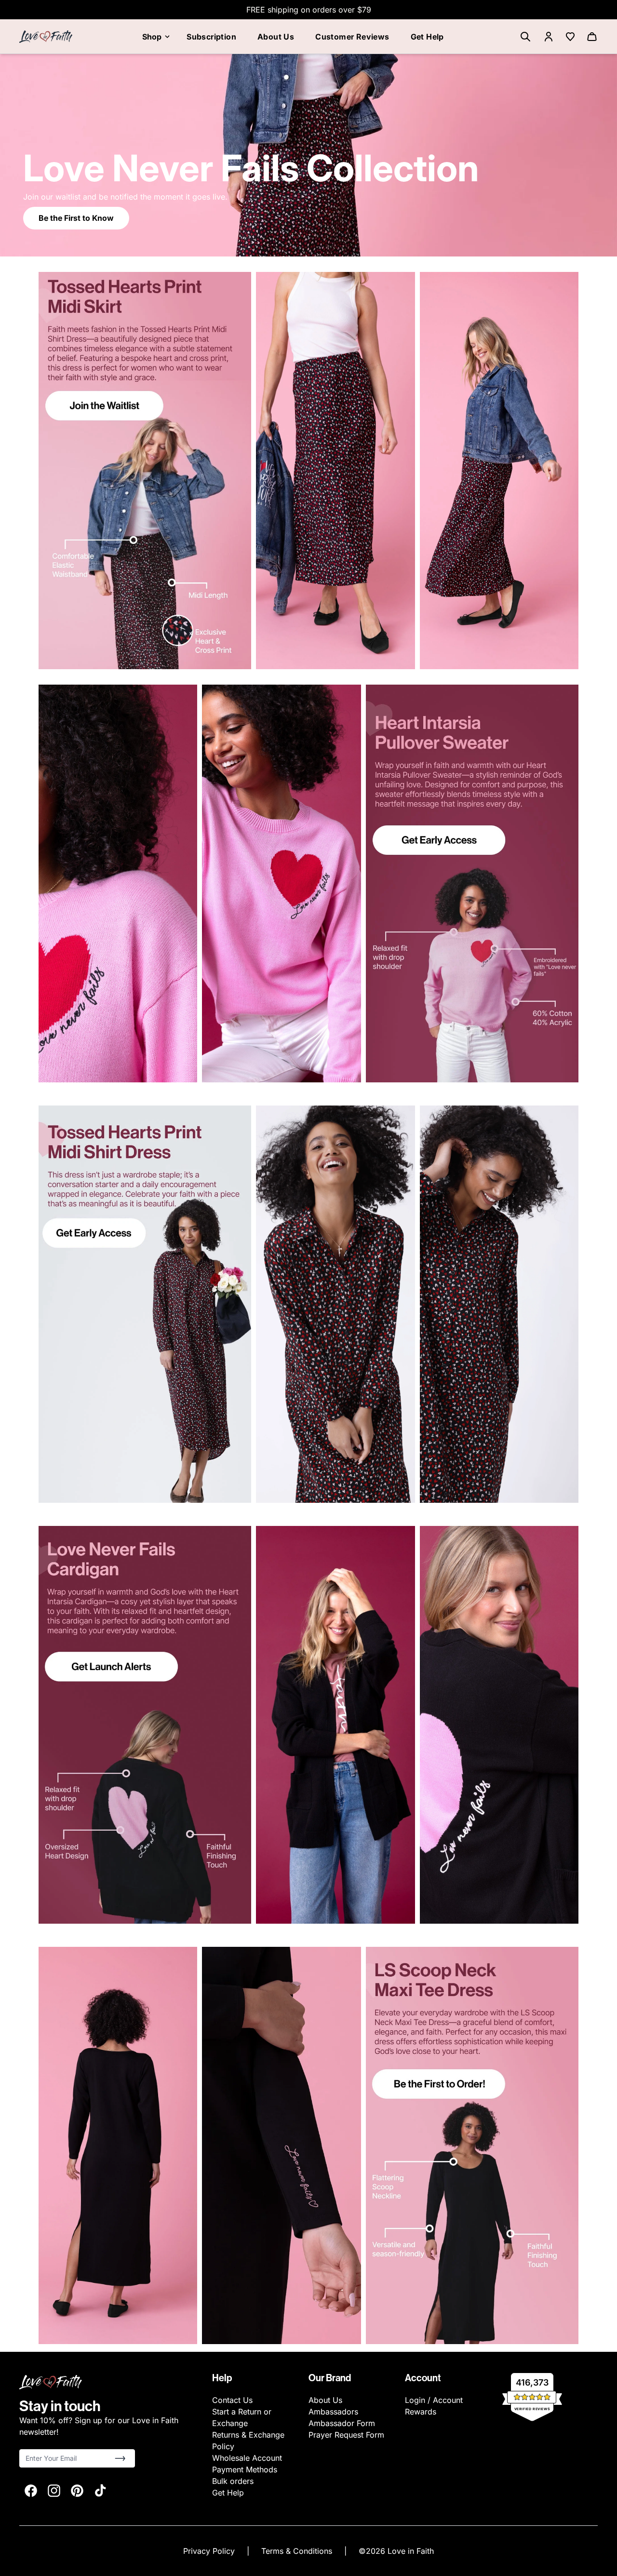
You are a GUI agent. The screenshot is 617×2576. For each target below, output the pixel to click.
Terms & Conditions (298, 2551)
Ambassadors (333, 2412)
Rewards (421, 2412)
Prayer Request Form (346, 2435)
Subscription (211, 37)
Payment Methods (245, 2469)
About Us (276, 37)
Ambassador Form (342, 2423)
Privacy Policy (210, 2551)
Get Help (427, 37)
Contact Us (232, 2400)
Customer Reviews (352, 37)
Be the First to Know (76, 218)
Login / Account (434, 2400)
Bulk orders (233, 2481)
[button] (120, 2458)
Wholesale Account (247, 2458)
